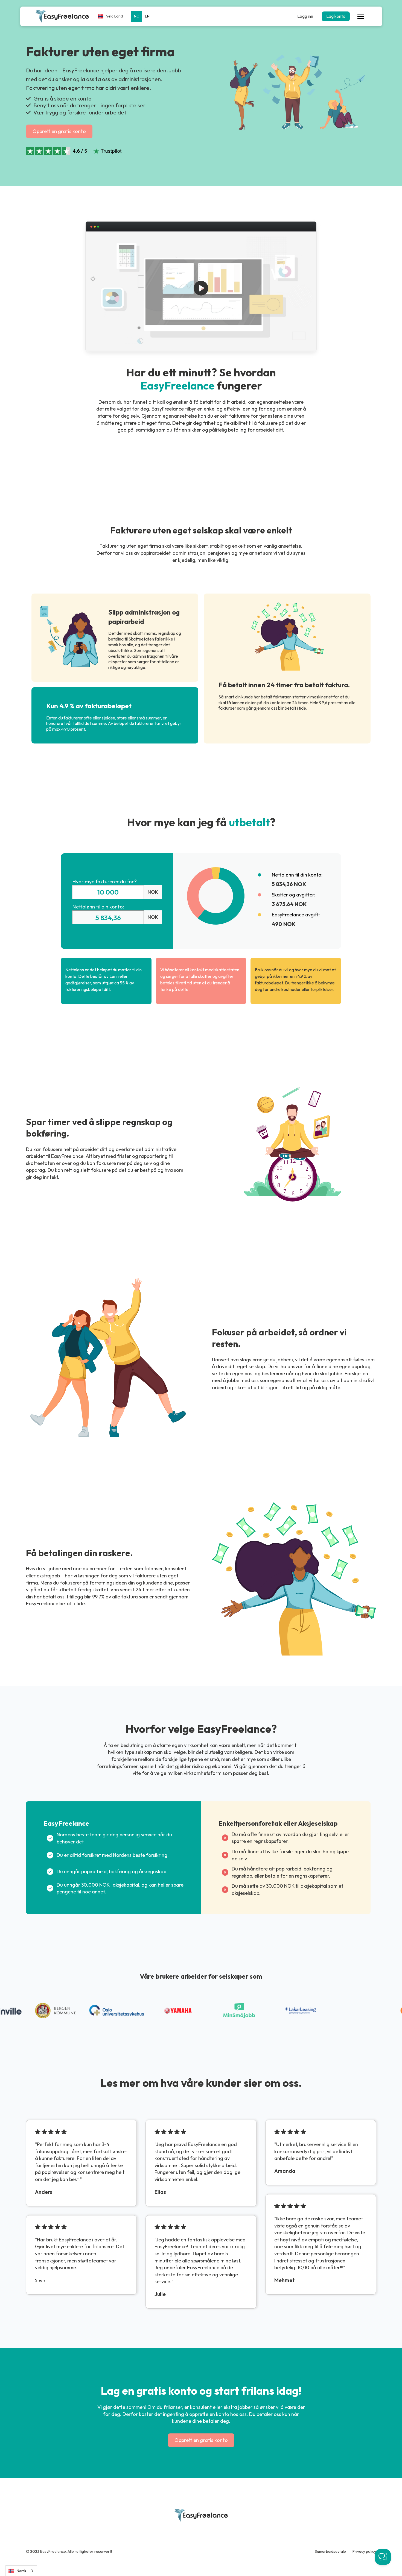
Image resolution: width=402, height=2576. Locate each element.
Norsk (21, 2571)
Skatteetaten (141, 639)
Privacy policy (364, 2551)
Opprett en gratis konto (59, 131)
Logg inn (305, 16)
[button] (110, 16)
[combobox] (21, 2571)
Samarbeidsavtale (330, 2551)
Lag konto (336, 16)
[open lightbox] (201, 288)
